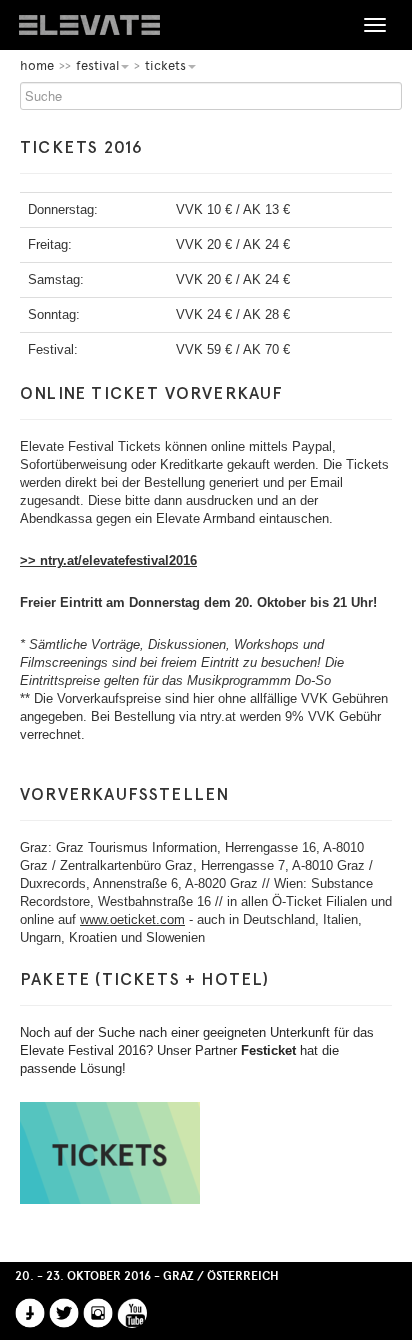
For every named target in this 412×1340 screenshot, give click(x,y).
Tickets (165, 65)
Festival (97, 65)
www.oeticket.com (132, 919)
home (37, 65)
